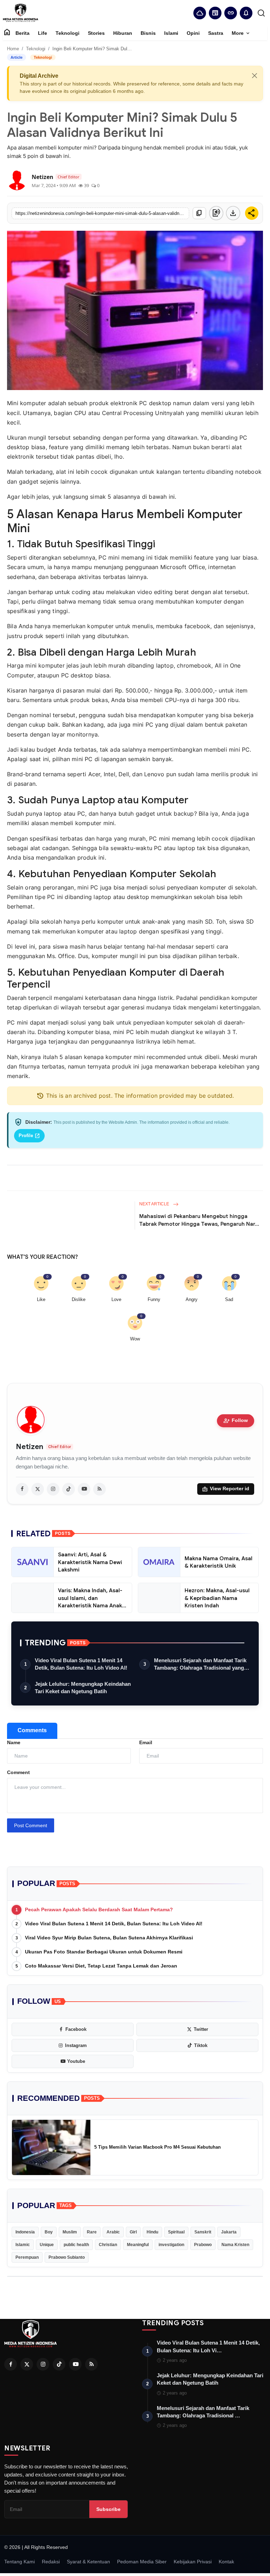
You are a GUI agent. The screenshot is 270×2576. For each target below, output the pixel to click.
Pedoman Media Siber (142, 2562)
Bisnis (148, 33)
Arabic (113, 2232)
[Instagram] (43, 2364)
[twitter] (38, 1489)
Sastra (216, 33)
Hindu (152, 2232)
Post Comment (31, 1825)
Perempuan (27, 2257)
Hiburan (123, 33)
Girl (133, 2232)
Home (13, 49)
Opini (193, 33)
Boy (49, 2232)
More (241, 33)
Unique (47, 2245)
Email (146, 1742)
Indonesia (25, 2232)
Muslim (70, 2232)
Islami (171, 33)
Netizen (30, 1447)
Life (43, 33)
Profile (29, 1136)
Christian (108, 2245)
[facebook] (22, 1489)
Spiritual (176, 2232)
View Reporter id (226, 1489)
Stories (96, 33)
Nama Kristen (235, 2245)
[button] (246, 13)
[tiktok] (69, 1489)
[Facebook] (11, 2364)
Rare (92, 2232)
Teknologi (67, 33)
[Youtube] (75, 2364)
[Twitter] (27, 2364)
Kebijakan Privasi (193, 2562)
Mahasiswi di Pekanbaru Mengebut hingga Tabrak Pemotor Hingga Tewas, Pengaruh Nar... (199, 1220)
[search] (261, 13)
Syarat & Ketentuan (88, 2562)
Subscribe (108, 2509)
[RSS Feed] (99, 1489)
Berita (22, 33)
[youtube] (84, 1489)
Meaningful (138, 2245)
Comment (18, 1772)
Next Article (155, 1204)
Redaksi (51, 2562)
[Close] (255, 76)
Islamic (23, 2245)
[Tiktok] (59, 2364)
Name (14, 1742)
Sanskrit (203, 2232)
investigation (171, 2245)
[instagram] (53, 1489)
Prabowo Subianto (67, 2257)
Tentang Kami (20, 2562)
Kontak (226, 2562)
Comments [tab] (32, 1730)
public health (76, 2245)
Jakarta (229, 2232)
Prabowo (203, 2245)
